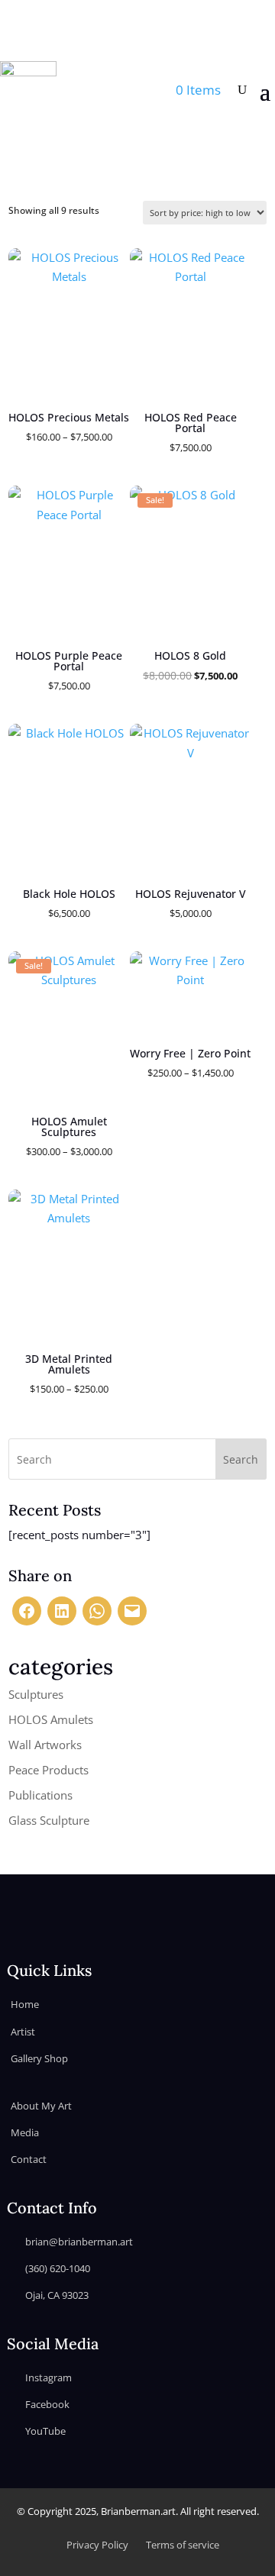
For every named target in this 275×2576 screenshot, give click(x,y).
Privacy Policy (97, 2545)
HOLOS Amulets (51, 1719)
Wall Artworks (45, 1745)
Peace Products (49, 1770)
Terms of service (183, 2545)
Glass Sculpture (49, 1820)
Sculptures (36, 1694)
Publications (40, 1795)
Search (241, 1459)
